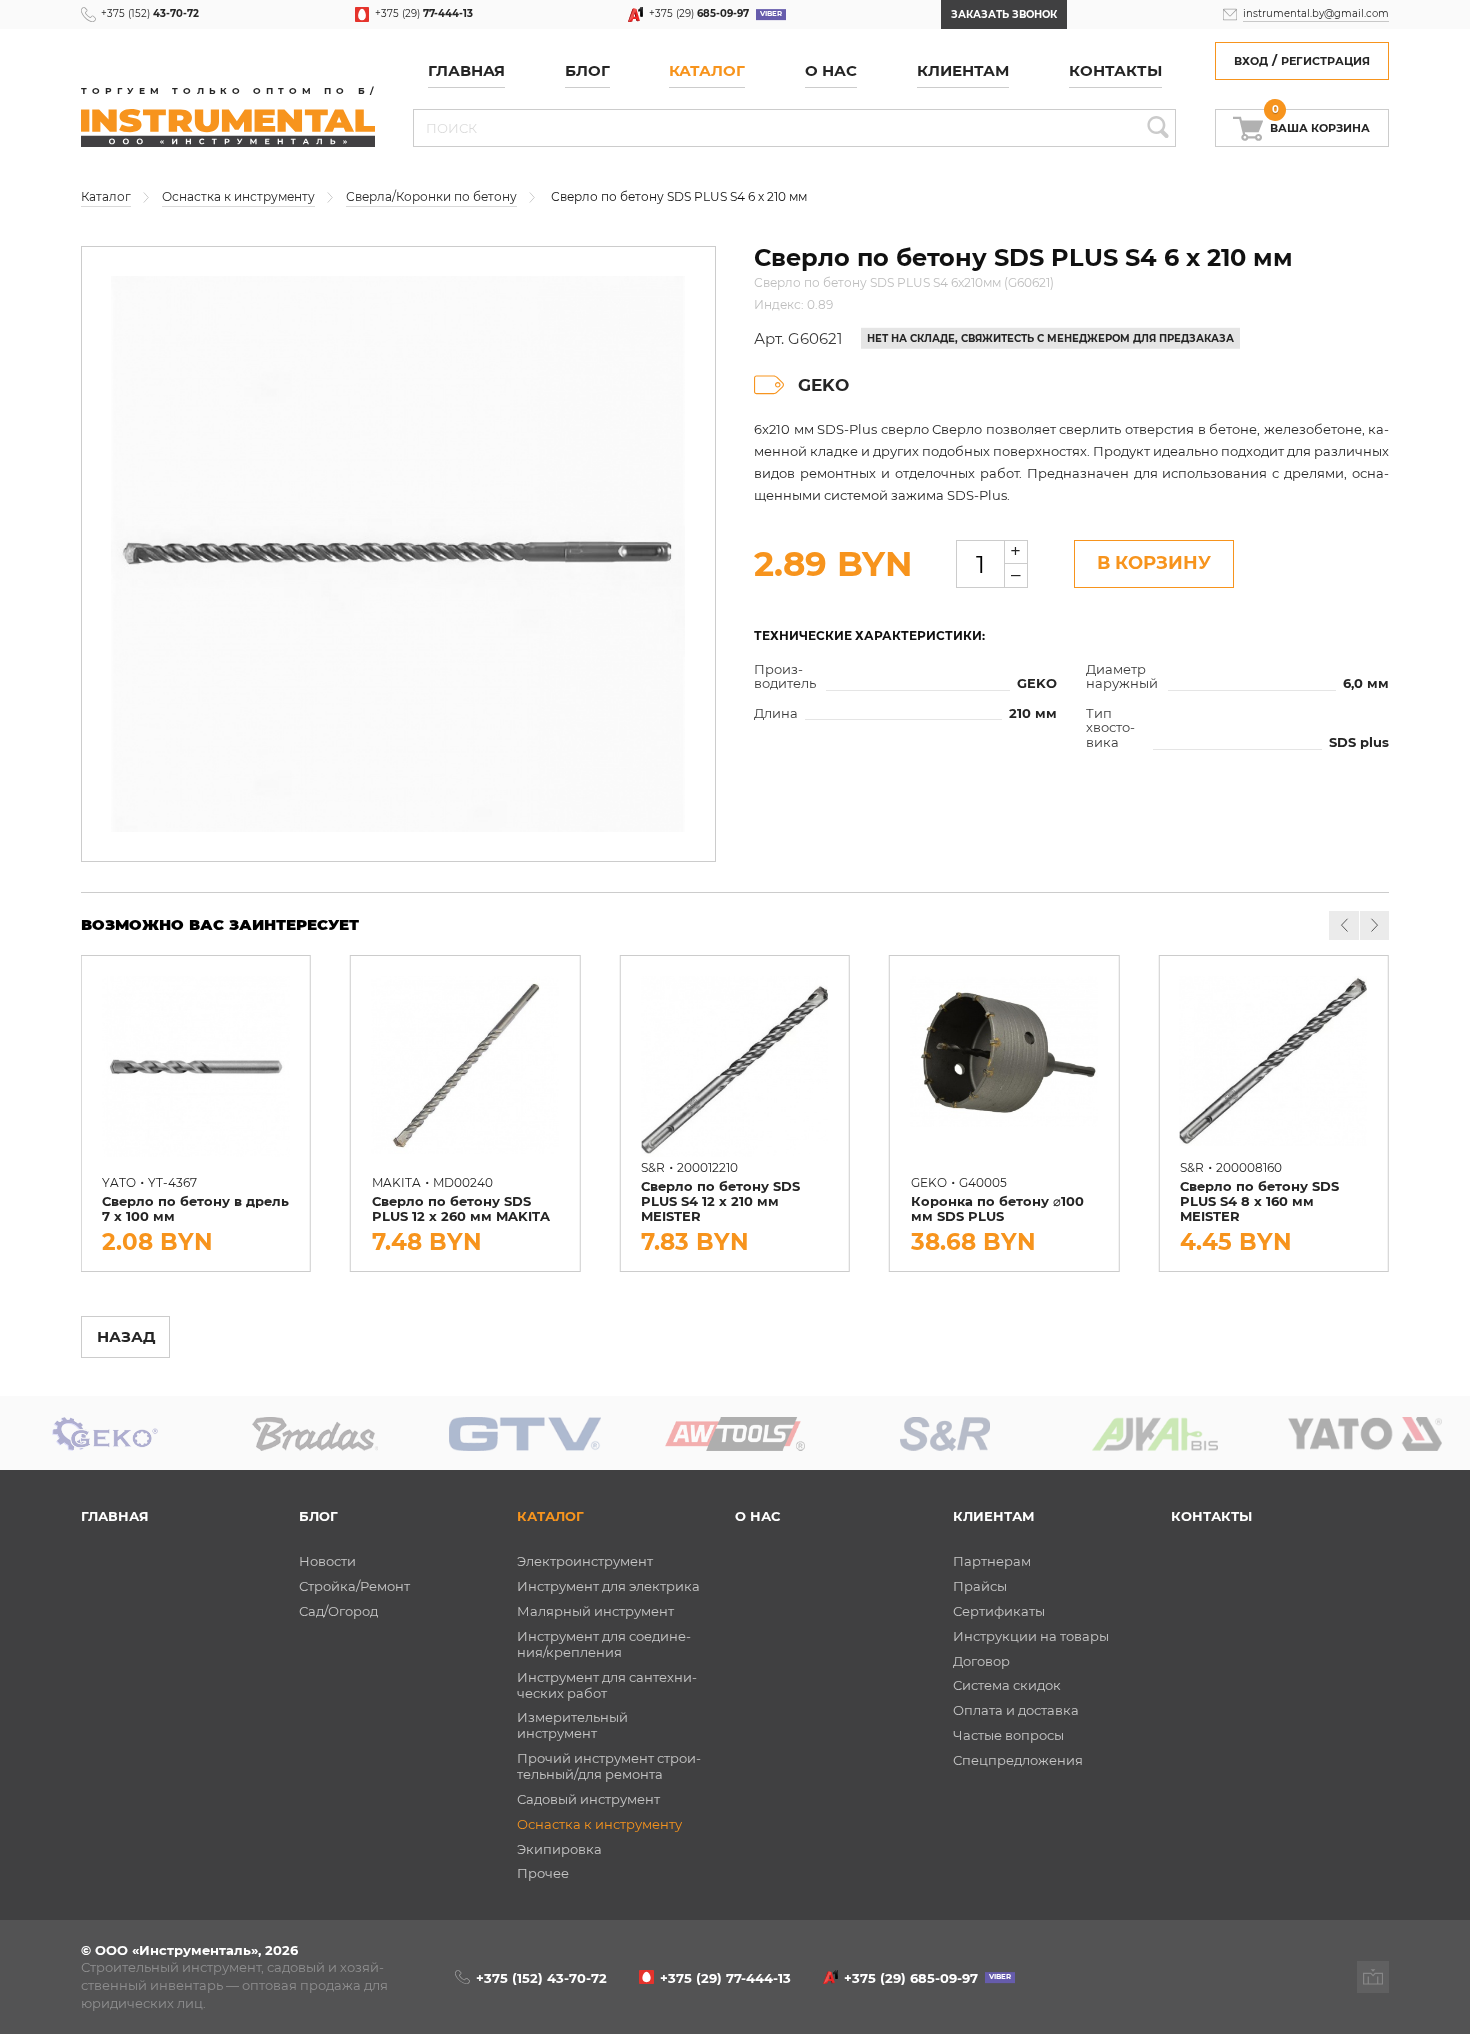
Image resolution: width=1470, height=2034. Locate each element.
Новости (327, 1561)
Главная (466, 71)
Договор (981, 1661)
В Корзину (1154, 562)
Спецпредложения (1018, 1760)
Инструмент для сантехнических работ (607, 1685)
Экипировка (559, 1849)
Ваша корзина (1320, 123)
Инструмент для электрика (608, 1586)
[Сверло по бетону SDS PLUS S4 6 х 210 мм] (398, 554)
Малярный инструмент (595, 1611)
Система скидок (1007, 1685)
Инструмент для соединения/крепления (604, 1644)
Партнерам (992, 1561)
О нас (831, 71)
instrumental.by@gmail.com (1316, 13)
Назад (126, 1337)
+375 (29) (424, 13)
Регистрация (1325, 61)
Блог (318, 1516)
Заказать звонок (1004, 14)
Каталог (707, 71)
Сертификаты (999, 1611)
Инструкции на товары (1031, 1636)
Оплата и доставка (1016, 1710)
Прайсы (980, 1586)
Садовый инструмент (588, 1799)
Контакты (1115, 71)
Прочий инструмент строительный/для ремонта (609, 1766)
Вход (1251, 61)
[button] (1374, 925)
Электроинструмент (585, 1561)
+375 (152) (150, 13)
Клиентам (994, 1516)
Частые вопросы (1008, 1735)
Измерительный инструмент (572, 1725)
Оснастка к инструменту (599, 1824)
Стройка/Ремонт (354, 1586)
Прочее (543, 1873)
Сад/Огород (338, 1611)
